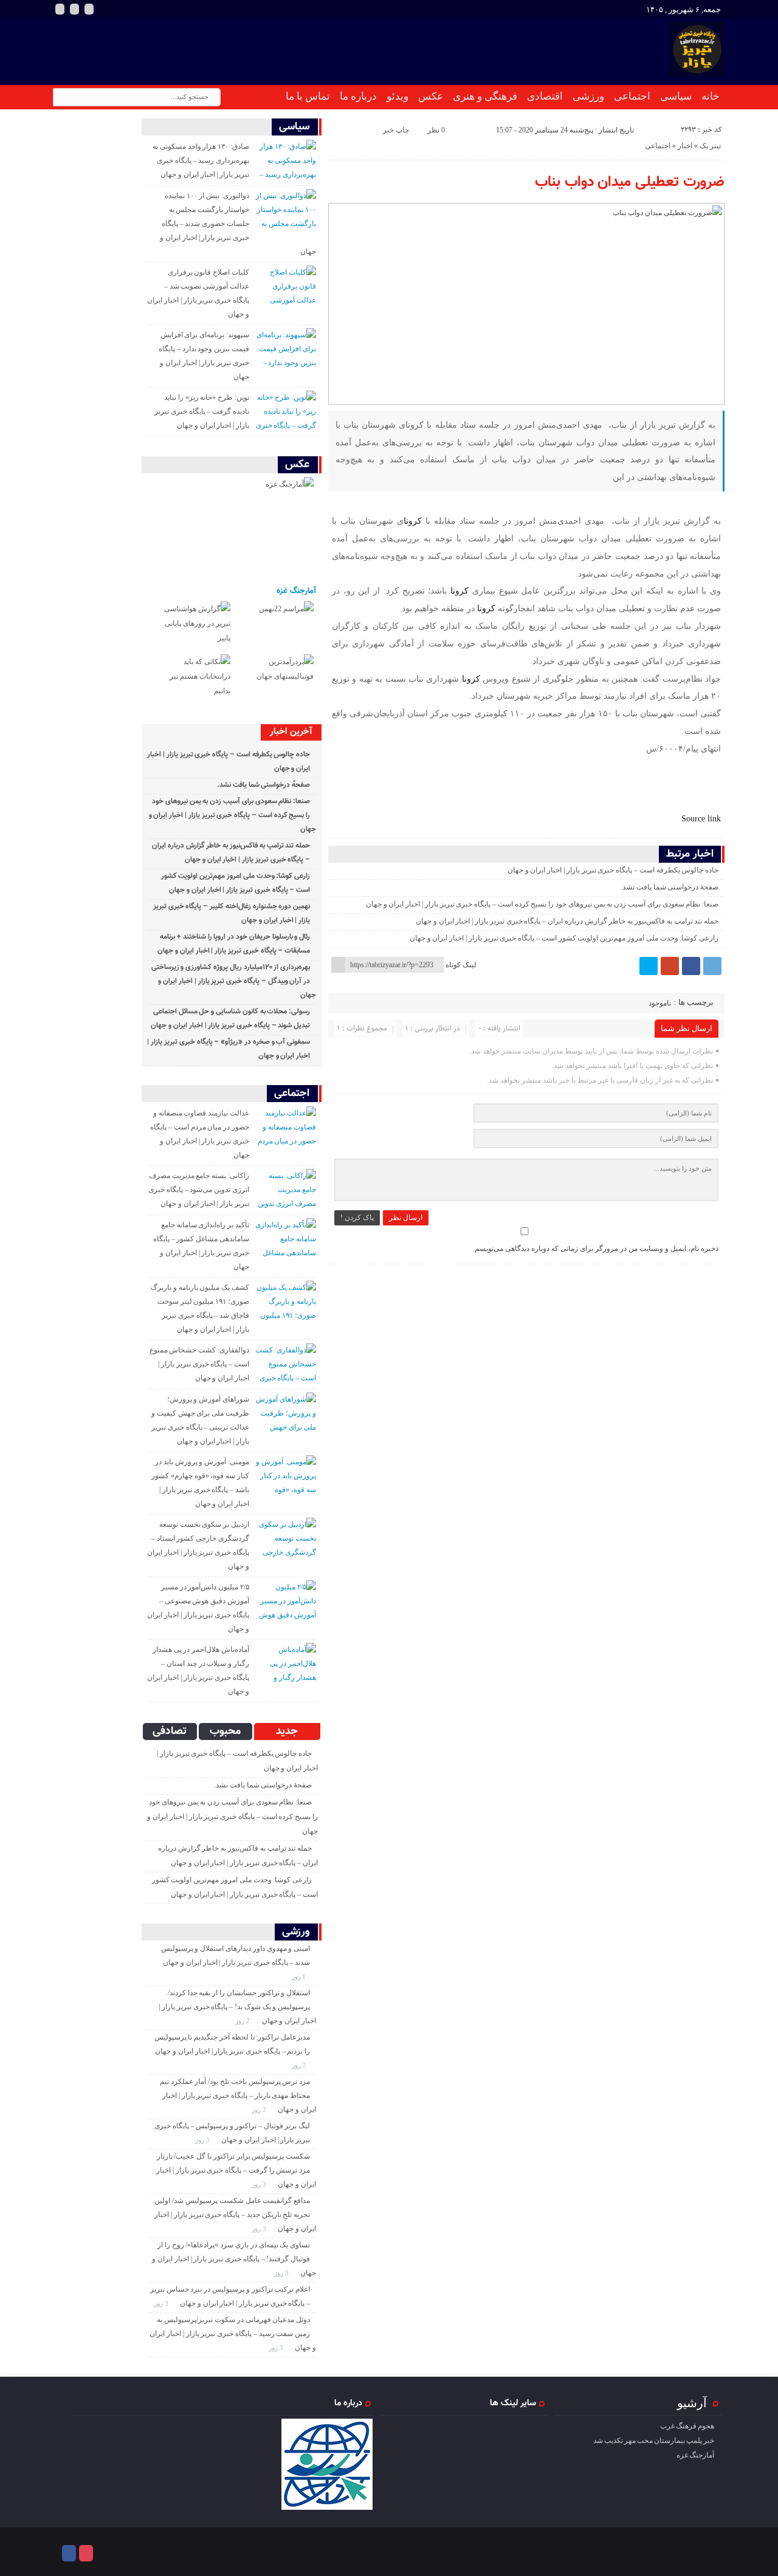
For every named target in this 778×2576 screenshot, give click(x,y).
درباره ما (358, 96)
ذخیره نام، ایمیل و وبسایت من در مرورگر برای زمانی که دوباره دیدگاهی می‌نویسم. (596, 1249)
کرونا (413, 521)
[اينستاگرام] (60, 9)
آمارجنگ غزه (296, 591)
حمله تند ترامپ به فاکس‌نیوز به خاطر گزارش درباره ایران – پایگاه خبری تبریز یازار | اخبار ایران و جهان (567, 921)
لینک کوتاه (461, 965)
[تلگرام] (712, 966)
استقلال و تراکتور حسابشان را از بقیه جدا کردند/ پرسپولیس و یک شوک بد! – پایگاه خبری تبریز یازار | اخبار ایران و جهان (237, 2007)
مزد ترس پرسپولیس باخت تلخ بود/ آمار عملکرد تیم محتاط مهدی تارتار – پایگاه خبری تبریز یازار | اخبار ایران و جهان (238, 2095)
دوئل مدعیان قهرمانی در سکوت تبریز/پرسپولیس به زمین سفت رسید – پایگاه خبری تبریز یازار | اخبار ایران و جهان (233, 2334)
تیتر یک (710, 146)
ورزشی (588, 96)
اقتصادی (545, 96)
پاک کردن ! (357, 1218)
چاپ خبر (396, 130)
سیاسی (676, 96)
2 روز (243, 2021)
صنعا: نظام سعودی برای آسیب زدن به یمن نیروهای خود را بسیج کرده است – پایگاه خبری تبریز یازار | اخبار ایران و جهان (542, 904)
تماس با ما (308, 96)
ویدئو (398, 96)
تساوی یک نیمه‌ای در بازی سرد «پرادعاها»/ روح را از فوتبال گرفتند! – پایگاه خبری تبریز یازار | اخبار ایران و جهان (234, 2259)
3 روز (203, 2140)
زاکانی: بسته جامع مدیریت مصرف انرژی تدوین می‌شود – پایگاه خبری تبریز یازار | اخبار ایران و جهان (199, 1190)
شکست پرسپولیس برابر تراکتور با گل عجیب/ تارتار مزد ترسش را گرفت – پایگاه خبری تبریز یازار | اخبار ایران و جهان (236, 2170)
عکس (431, 96)
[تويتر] (649, 966)
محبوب (225, 1732)
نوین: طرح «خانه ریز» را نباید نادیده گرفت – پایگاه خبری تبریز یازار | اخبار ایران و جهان (202, 411)
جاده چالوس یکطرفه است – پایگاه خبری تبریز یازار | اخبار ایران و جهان (613, 870)
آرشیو (692, 2403)
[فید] (89, 9)
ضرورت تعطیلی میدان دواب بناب (630, 182)
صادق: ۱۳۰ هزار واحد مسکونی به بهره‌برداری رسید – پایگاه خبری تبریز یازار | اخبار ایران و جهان (201, 160)
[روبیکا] (74, 9)
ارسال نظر (406, 1218)
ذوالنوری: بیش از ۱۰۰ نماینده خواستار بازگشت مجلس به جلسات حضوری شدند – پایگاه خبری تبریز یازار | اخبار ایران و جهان (238, 224)
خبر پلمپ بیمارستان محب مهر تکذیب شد (654, 2441)
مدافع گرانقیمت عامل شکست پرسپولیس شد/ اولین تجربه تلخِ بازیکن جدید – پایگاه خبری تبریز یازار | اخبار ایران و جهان (235, 2215)
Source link (701, 818)
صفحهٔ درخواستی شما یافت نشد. (670, 887)
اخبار (685, 146)
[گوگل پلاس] (670, 966)
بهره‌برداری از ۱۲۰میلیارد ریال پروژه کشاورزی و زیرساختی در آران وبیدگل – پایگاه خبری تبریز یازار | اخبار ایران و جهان (234, 981)
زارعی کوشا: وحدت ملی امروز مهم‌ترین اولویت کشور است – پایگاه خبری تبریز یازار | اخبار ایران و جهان (564, 938)
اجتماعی (632, 96)
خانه (711, 96)
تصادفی (170, 1732)
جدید (287, 1732)
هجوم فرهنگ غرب (687, 2426)
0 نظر (436, 130)
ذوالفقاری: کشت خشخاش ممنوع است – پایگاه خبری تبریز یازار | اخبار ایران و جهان (199, 1364)
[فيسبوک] (691, 966)
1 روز (300, 1976)
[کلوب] (86, 2553)
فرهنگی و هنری (485, 96)
